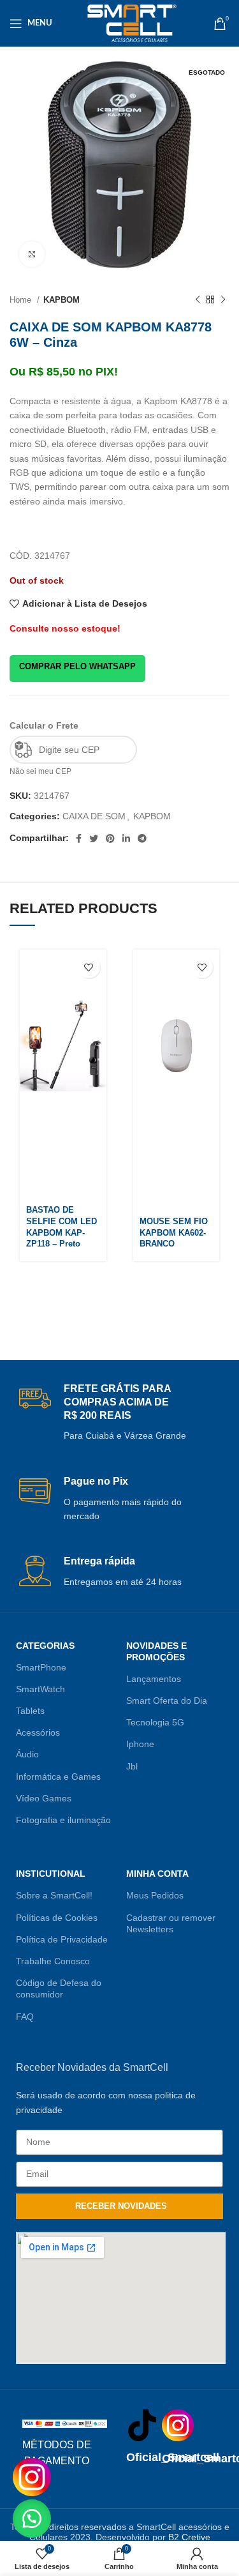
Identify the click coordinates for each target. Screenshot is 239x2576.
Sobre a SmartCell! (54, 1895)
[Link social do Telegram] (142, 838)
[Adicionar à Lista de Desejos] (89, 967)
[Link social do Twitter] (94, 838)
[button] (32, 2519)
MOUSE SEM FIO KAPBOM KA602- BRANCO (174, 1233)
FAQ (25, 2017)
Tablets (30, 1711)
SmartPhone (41, 1667)
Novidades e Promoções (156, 1651)
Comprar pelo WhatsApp (77, 666)
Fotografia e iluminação (63, 1820)
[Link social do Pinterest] (110, 838)
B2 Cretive (189, 2537)
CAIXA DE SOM (94, 816)
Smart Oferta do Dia (167, 1701)
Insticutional (51, 1874)
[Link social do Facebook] (79, 838)
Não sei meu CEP (40, 771)
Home (22, 300)
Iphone (140, 1744)
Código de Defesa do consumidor (59, 1989)
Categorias (45, 1646)
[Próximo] (223, 300)
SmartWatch (40, 1689)
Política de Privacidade (62, 1939)
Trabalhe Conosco (53, 1961)
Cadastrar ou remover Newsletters (171, 1923)
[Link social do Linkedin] (126, 838)
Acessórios (38, 1732)
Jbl (132, 1766)
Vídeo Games (44, 1798)
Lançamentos (154, 1679)
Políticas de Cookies (57, 1918)
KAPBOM (62, 300)
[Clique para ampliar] (32, 254)
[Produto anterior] (198, 300)
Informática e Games (58, 1777)
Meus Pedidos (155, 1895)
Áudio (27, 1754)
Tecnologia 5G (155, 1722)
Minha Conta (157, 1874)
